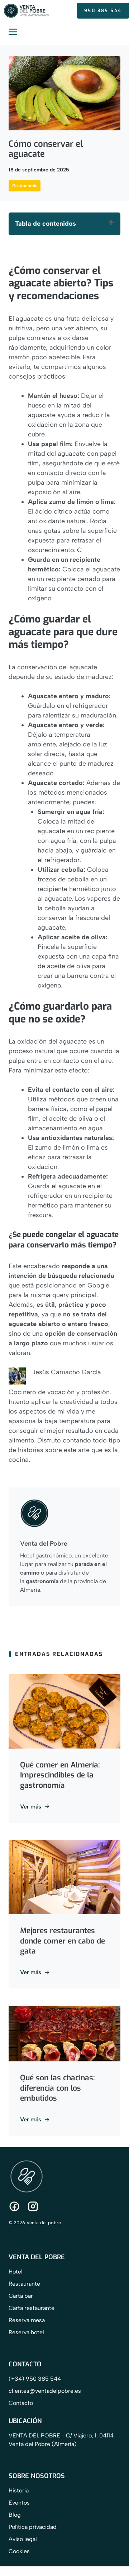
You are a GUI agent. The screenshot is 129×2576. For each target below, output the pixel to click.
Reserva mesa (27, 2320)
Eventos (19, 2503)
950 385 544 (103, 11)
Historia (19, 2490)
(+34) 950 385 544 (35, 2379)
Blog (15, 2515)
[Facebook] (14, 2206)
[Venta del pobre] (27, 11)
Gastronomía (25, 186)
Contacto (21, 2403)
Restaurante (24, 2284)
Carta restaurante (32, 2308)
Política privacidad (33, 2527)
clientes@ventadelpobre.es (45, 2391)
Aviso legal (23, 2539)
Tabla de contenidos (46, 224)
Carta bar (21, 2296)
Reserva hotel (26, 2332)
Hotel (16, 2272)
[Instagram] (33, 2206)
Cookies (19, 2551)
